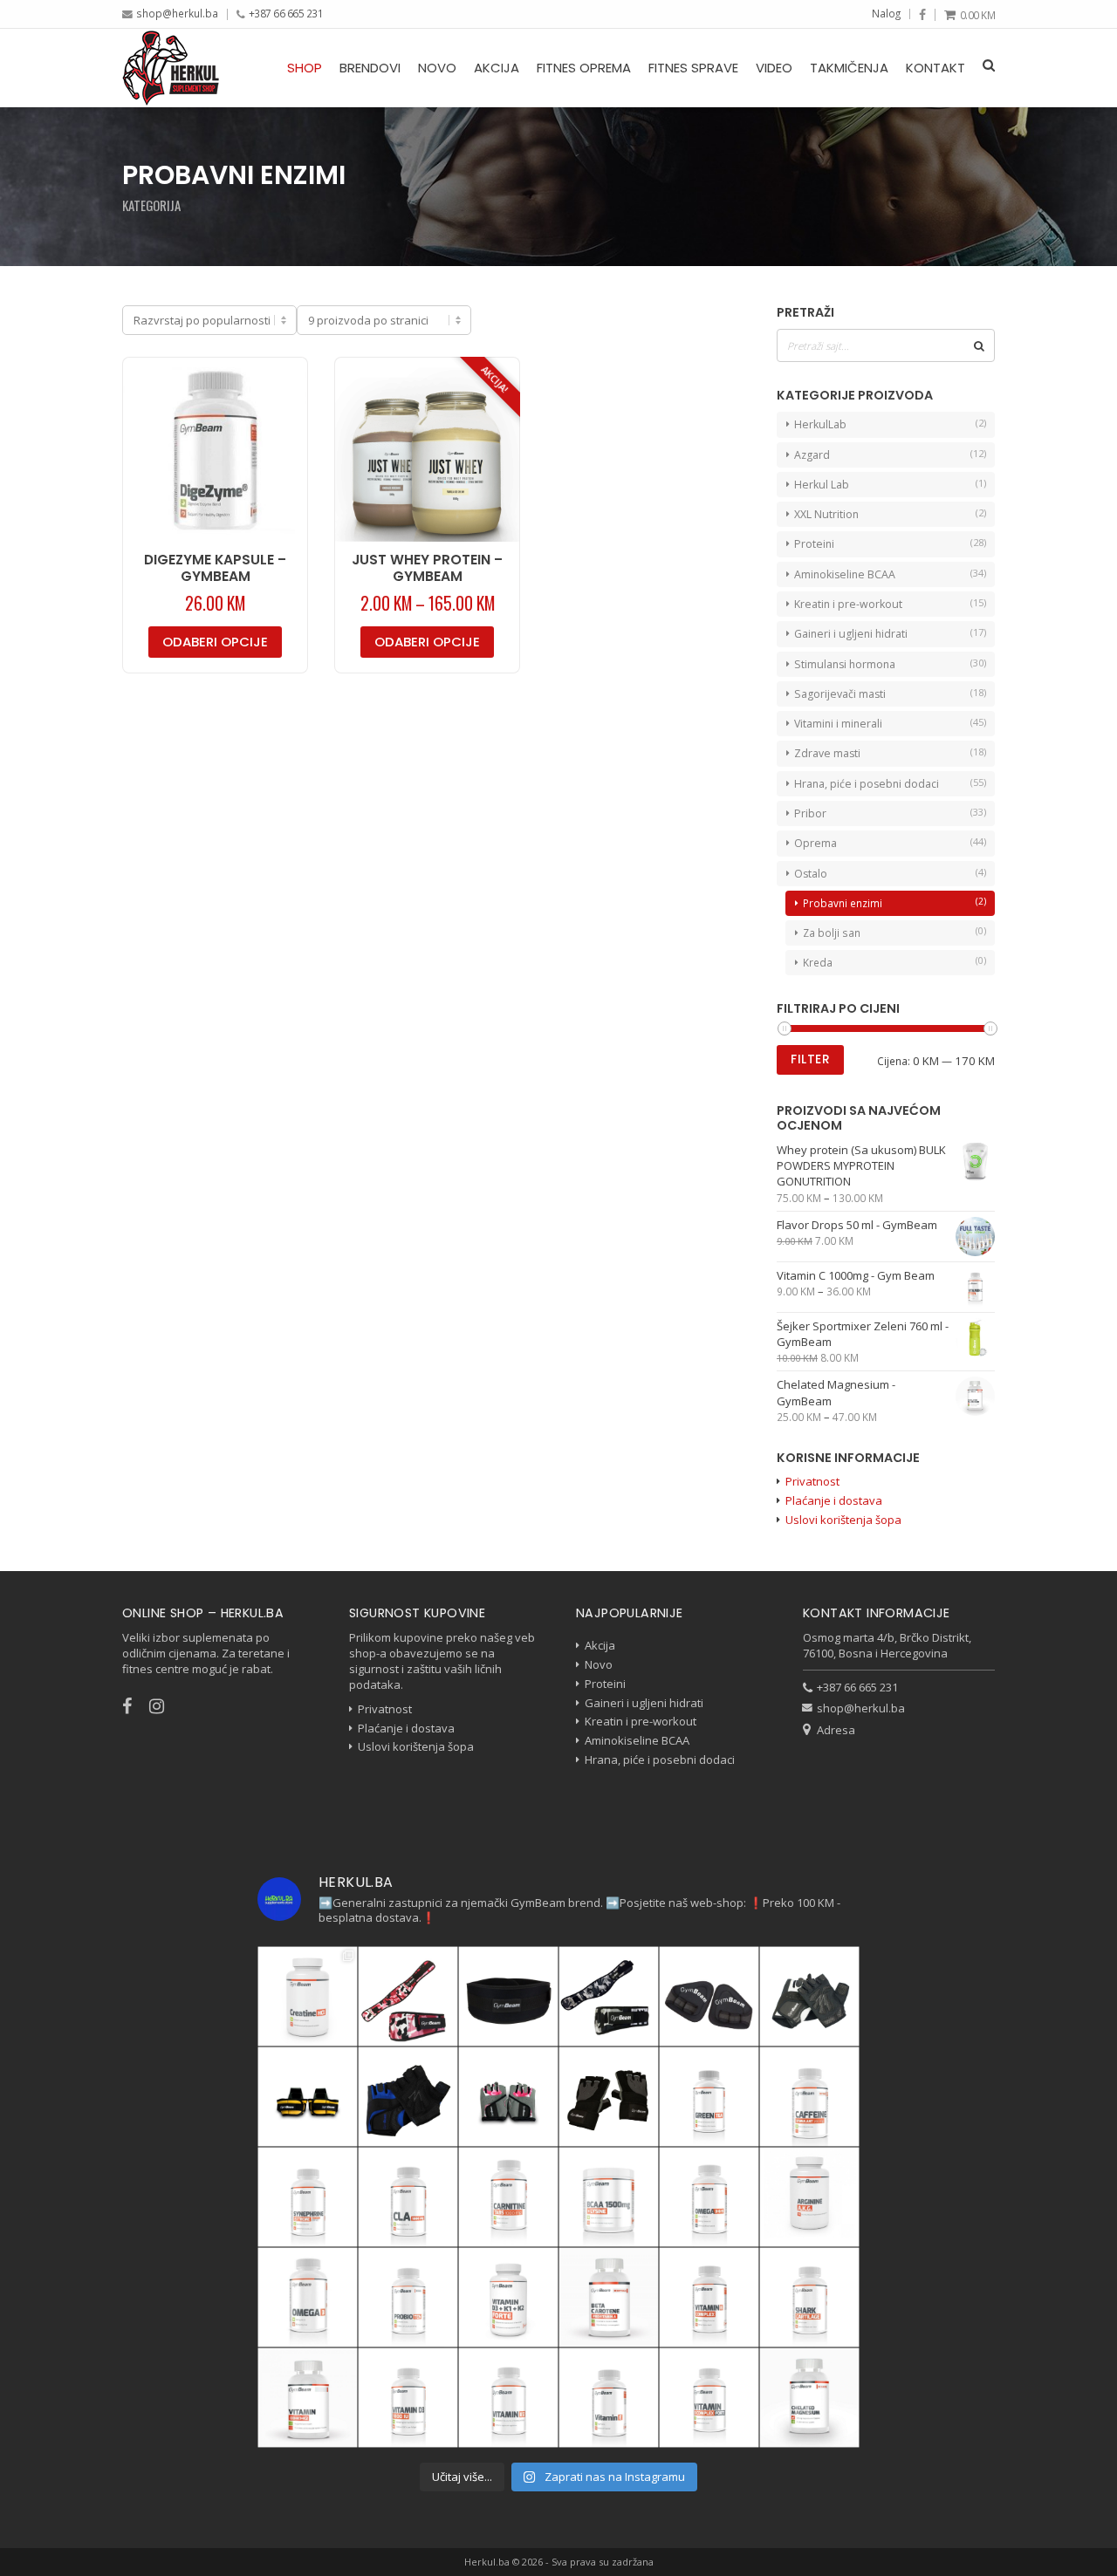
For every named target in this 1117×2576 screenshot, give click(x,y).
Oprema (815, 843)
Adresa (836, 1730)
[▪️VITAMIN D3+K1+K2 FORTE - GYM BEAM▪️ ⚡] (508, 2297)
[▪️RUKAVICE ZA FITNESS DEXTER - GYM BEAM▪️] (408, 2097)
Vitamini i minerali (838, 724)
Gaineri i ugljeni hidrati (851, 634)
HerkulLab (820, 424)
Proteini (814, 544)
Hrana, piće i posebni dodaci (867, 784)
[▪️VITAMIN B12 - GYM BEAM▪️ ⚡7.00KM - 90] (508, 2398)
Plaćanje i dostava (834, 1500)
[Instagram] (165, 1706)
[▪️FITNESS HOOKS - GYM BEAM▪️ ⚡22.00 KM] (308, 2097)
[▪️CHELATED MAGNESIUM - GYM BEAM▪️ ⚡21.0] (809, 2398)
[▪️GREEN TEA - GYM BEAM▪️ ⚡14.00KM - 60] (709, 2097)
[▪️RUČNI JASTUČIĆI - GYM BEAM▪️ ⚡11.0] (709, 1996)
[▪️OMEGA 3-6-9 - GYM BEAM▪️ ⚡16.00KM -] (709, 2197)
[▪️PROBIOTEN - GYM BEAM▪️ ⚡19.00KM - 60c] (408, 2297)
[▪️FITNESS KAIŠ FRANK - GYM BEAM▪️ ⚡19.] (508, 1996)
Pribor (810, 813)
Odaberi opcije (215, 642)
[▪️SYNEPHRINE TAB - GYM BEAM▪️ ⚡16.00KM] (308, 2197)
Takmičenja (849, 68)
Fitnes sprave (693, 68)
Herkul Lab (822, 485)
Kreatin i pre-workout (848, 604)
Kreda (818, 962)
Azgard (812, 455)
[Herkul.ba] (171, 68)
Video (774, 68)
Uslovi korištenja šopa (843, 1520)
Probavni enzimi (843, 903)
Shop (305, 68)
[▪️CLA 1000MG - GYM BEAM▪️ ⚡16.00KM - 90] (408, 2197)
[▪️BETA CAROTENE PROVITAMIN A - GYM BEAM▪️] (609, 2297)
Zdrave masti (827, 753)
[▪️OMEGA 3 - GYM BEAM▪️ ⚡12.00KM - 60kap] (308, 2297)
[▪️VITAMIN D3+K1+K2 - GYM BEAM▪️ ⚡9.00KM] (308, 2398)
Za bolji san (832, 933)
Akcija (497, 68)
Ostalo (811, 874)
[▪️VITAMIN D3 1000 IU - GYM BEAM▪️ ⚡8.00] (408, 2398)
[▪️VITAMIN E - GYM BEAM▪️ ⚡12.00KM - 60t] (609, 2398)
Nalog (886, 13)
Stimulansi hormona (845, 664)
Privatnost (812, 1481)
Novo (437, 68)
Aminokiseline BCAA (845, 574)
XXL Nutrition (826, 514)
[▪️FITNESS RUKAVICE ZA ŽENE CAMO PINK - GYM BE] (508, 2097)
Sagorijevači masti (840, 694)
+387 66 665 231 (286, 13)
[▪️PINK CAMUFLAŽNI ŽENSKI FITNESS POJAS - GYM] (408, 1996)
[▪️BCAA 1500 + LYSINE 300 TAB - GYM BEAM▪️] (609, 2197)
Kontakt (935, 68)
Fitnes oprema (584, 68)
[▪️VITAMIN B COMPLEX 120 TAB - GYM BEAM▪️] (709, 2297)
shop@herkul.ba (177, 13)
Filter (810, 1059)
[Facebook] (922, 15)
